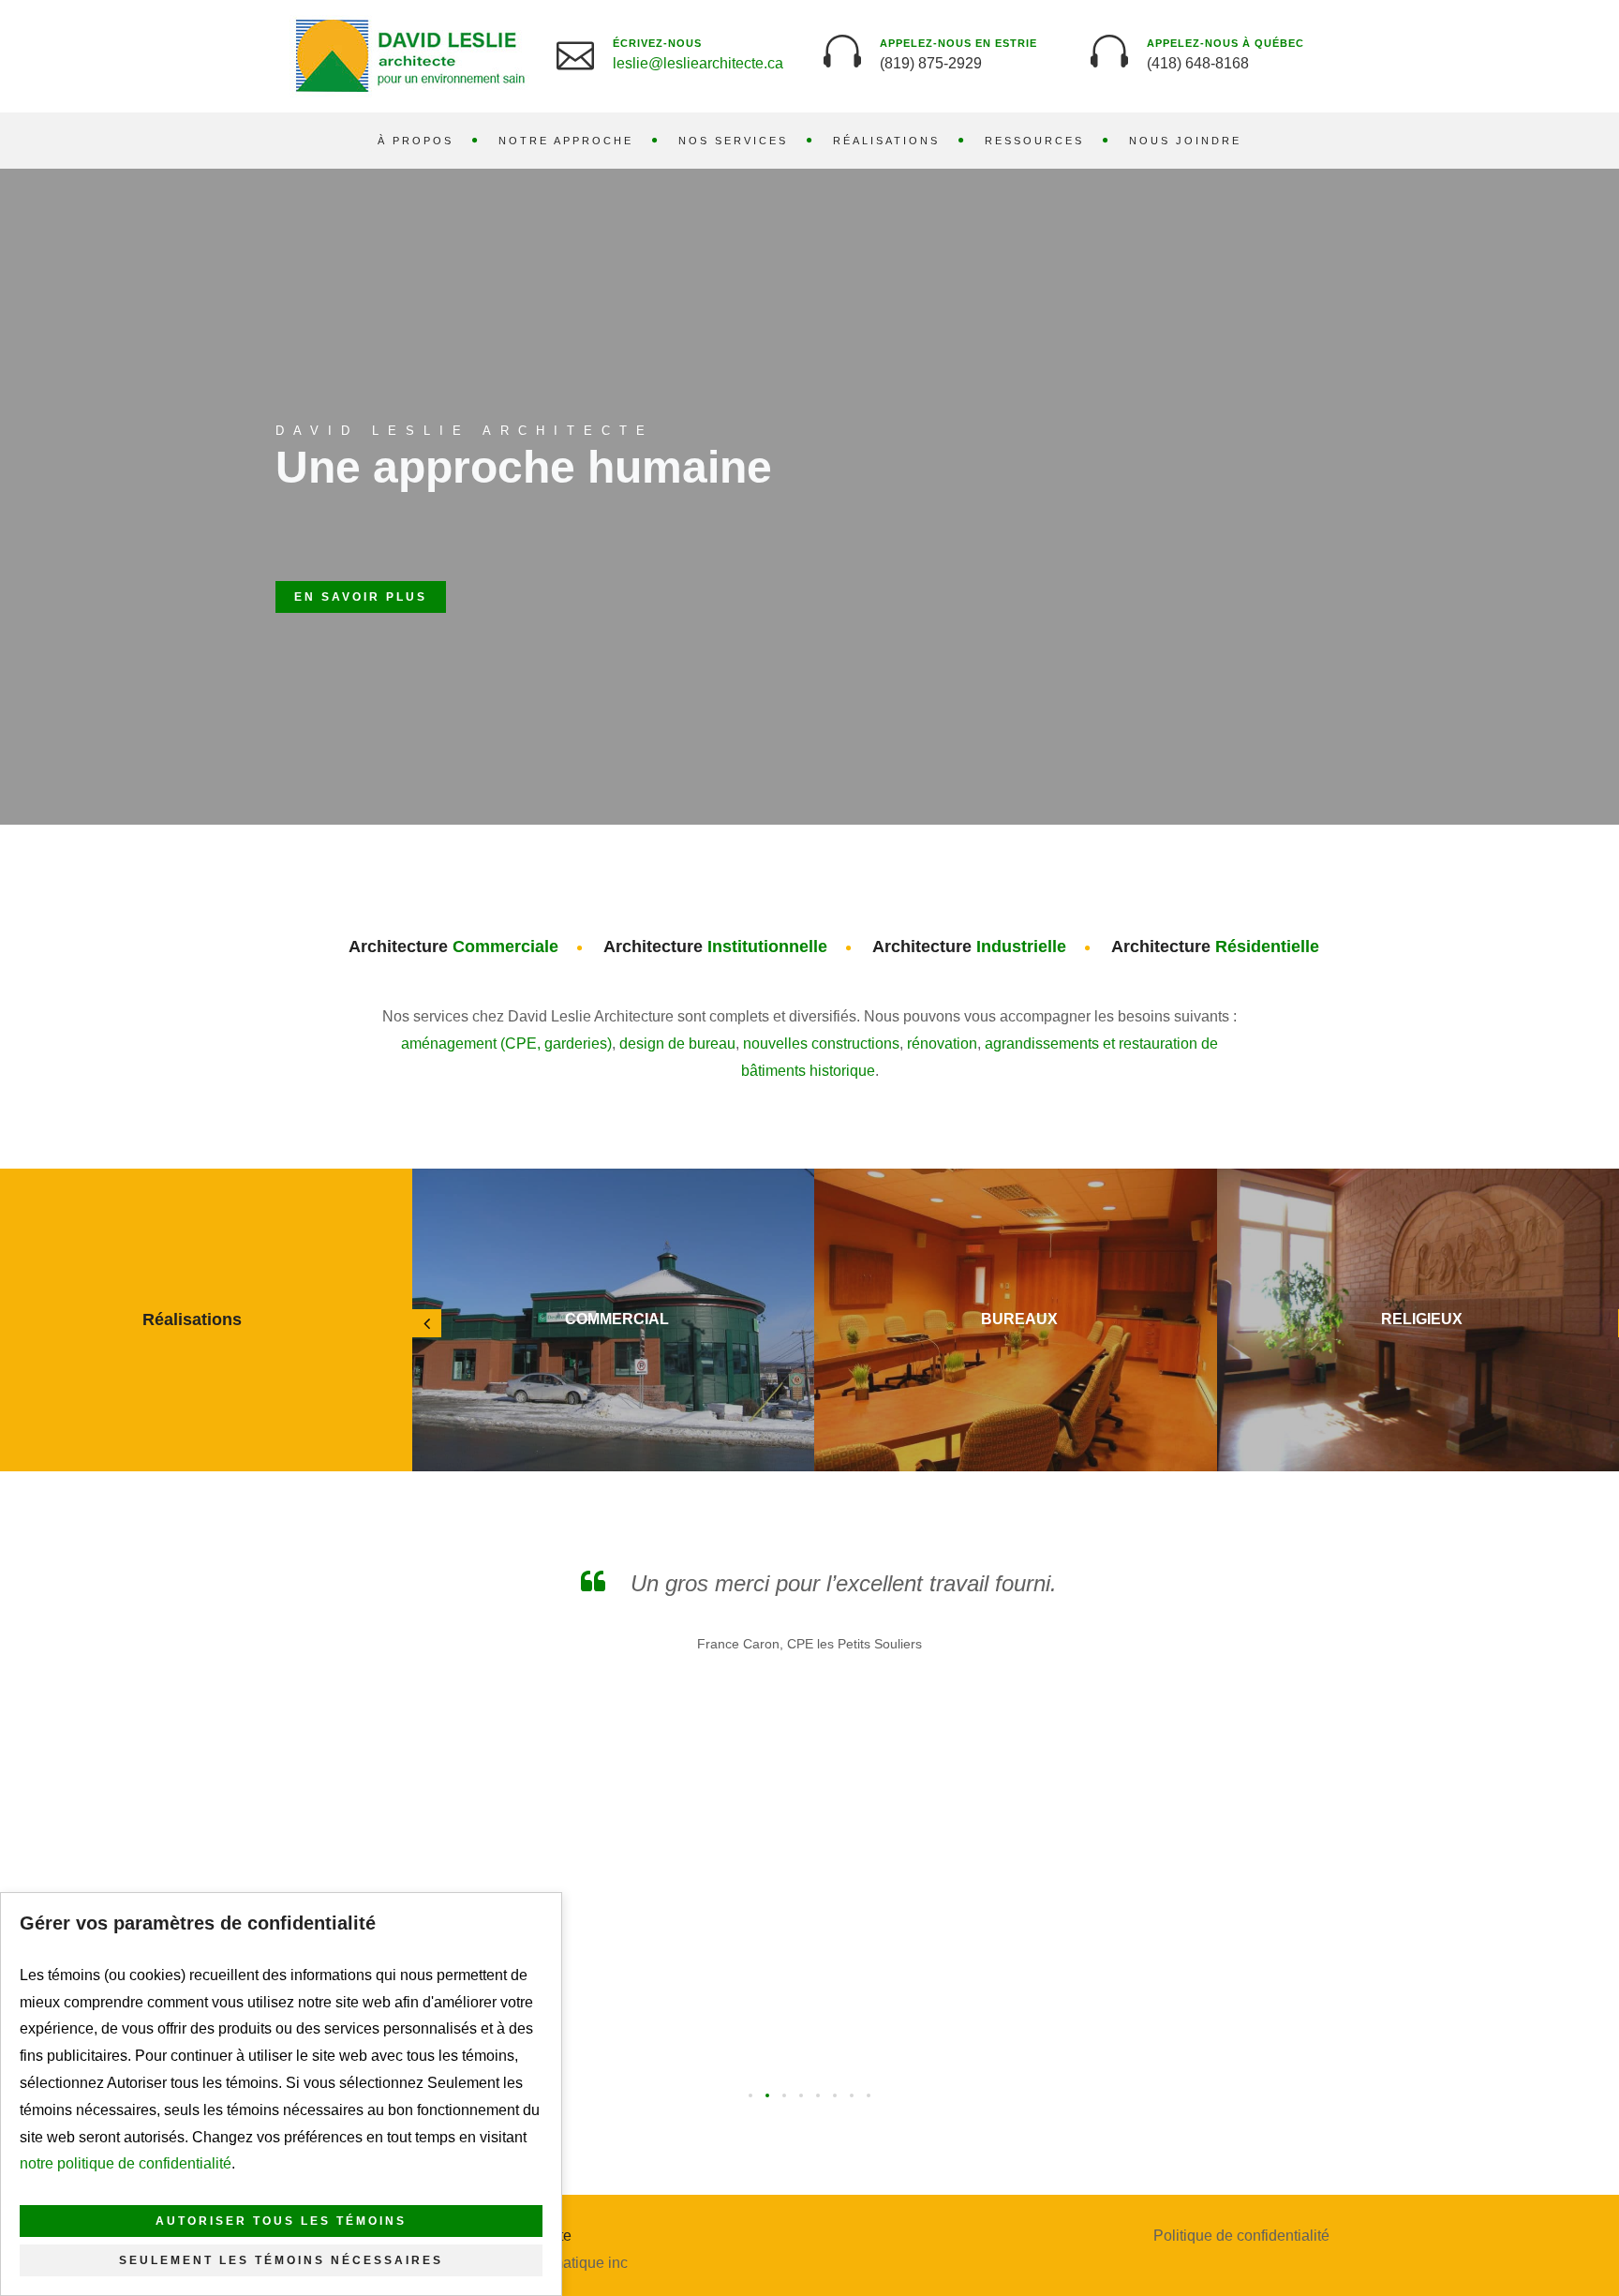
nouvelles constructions (821, 1044)
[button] (750, 2095)
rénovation (942, 1044)
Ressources (1034, 141)
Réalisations (886, 141)
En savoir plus (361, 597)
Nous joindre (1185, 141)
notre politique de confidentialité (126, 2163)
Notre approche (566, 141)
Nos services (733, 141)
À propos (416, 141)
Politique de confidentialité (1241, 2236)
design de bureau (677, 1044)
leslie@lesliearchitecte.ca (698, 63)
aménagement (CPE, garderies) (506, 1044)
